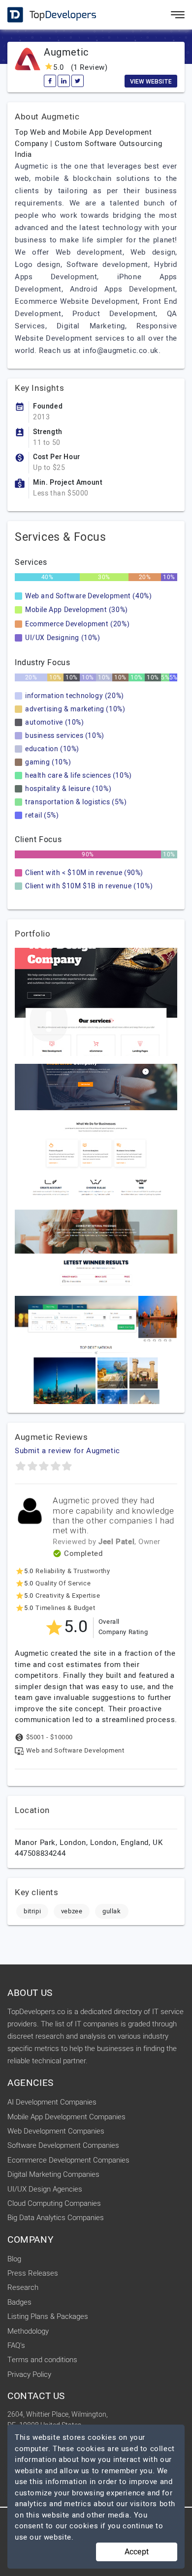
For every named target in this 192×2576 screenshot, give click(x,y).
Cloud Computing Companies (54, 2203)
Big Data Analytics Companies (56, 2218)
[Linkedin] (64, 81)
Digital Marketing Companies (53, 2174)
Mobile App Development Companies (66, 2117)
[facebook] (50, 81)
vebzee (72, 1911)
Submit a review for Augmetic (67, 1451)
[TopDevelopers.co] (44, 15)
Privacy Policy (29, 2374)
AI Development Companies (52, 2102)
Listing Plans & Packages (48, 2316)
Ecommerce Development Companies (68, 2160)
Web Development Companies (56, 2131)
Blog (14, 2259)
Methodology (28, 2331)
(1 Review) (80, 67)
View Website (151, 82)
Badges (19, 2302)
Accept (137, 2552)
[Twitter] (78, 81)
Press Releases (33, 2273)
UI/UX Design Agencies (45, 2189)
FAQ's (16, 2345)
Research (23, 2287)
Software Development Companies (63, 2145)
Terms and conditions (42, 2360)
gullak (112, 1911)
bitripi (32, 1911)
